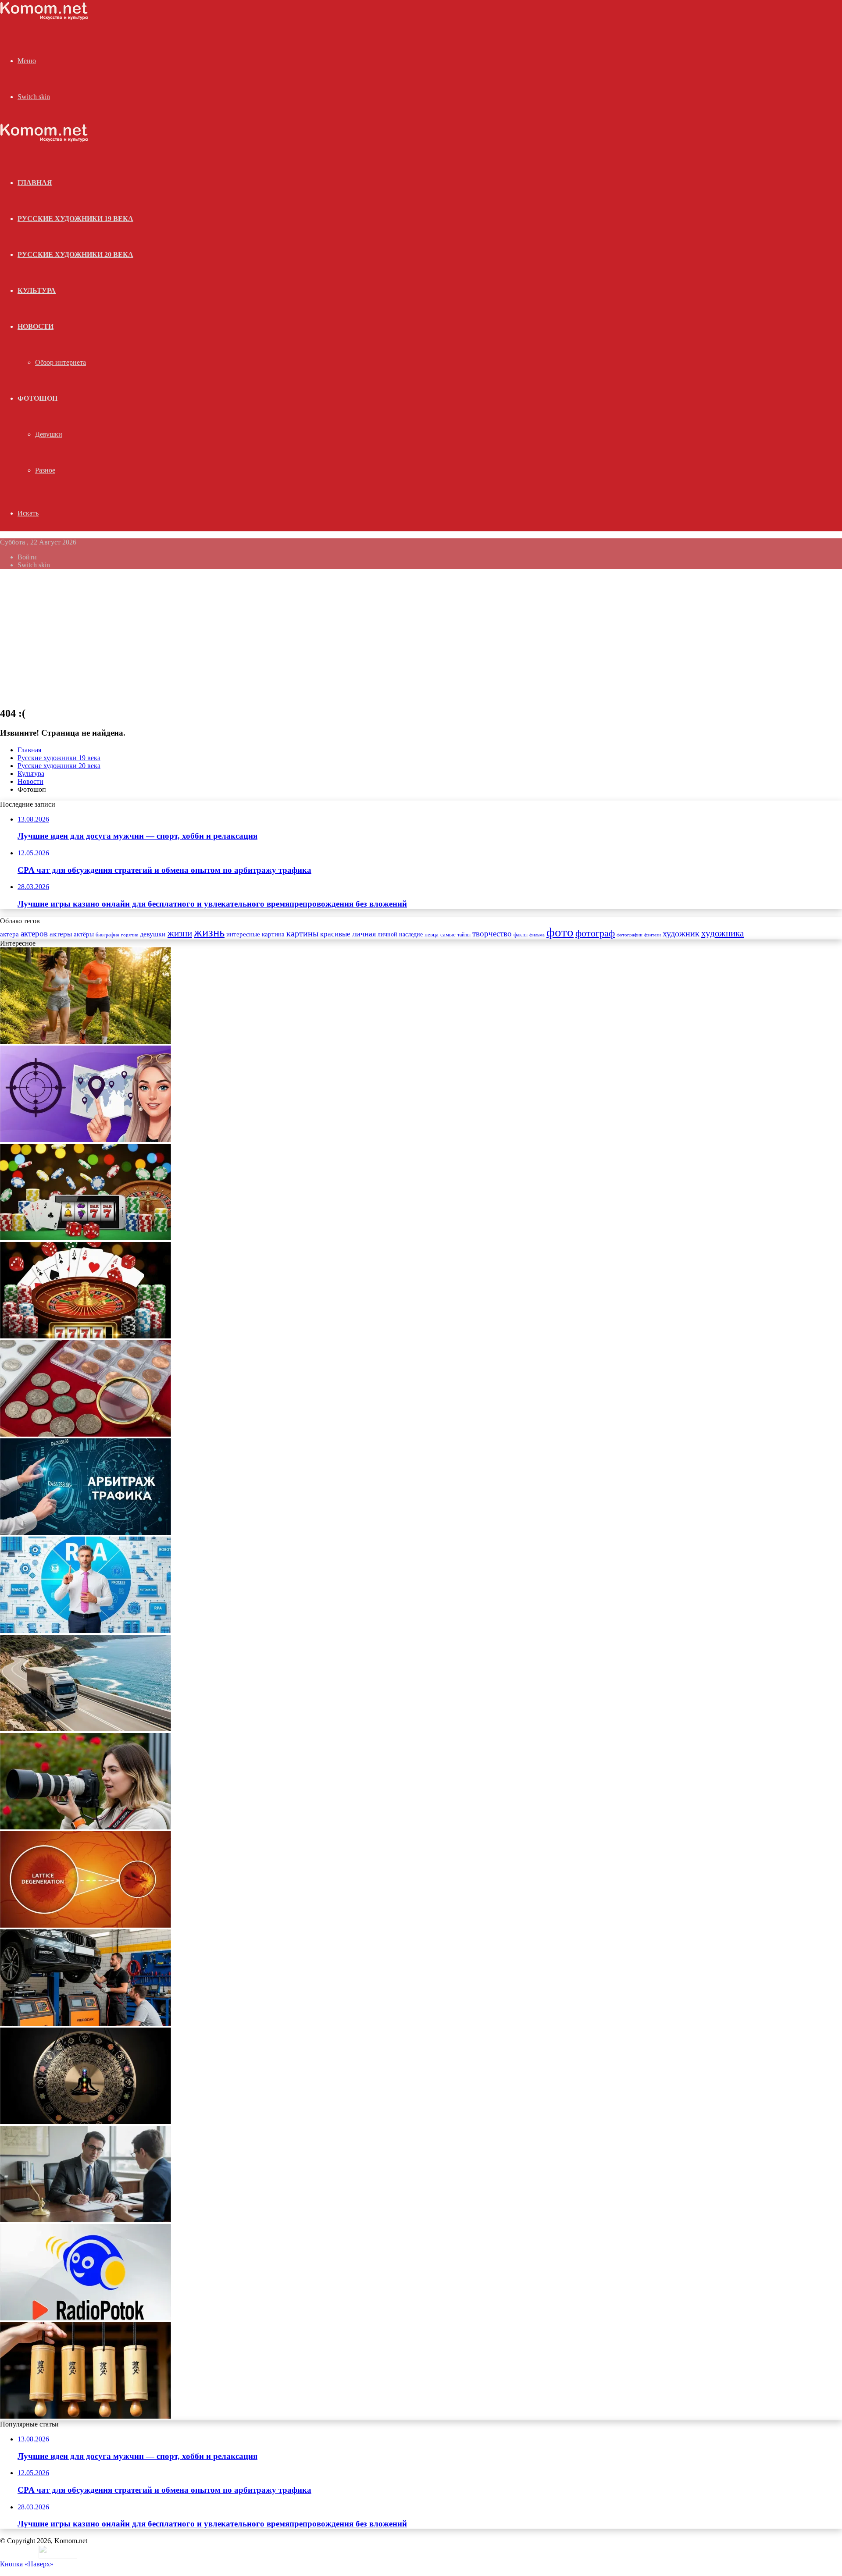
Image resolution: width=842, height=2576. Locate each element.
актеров (34, 934)
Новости (36, 326)
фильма (537, 935)
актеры (61, 934)
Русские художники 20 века (75, 254)
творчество (492, 934)
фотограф (595, 933)
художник (681, 933)
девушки (153, 934)
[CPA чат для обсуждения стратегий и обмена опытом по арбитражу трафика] (86, 1140)
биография (107, 935)
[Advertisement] (421, 637)
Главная (29, 750)
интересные (243, 934)
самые (448, 934)
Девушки (49, 434)
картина (273, 934)
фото (560, 932)
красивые (335, 934)
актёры (84, 934)
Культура (37, 290)
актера (9, 934)
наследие (411, 934)
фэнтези (653, 935)
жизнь (209, 932)
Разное (45, 470)
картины (302, 933)
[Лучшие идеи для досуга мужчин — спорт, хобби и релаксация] (86, 1041)
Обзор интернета (61, 362)
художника (722, 933)
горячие (130, 935)
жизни (180, 933)
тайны (464, 935)
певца (432, 935)
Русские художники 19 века (75, 219)
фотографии (630, 935)
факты (521, 935)
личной (387, 934)
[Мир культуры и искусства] (44, 18)
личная (364, 934)
